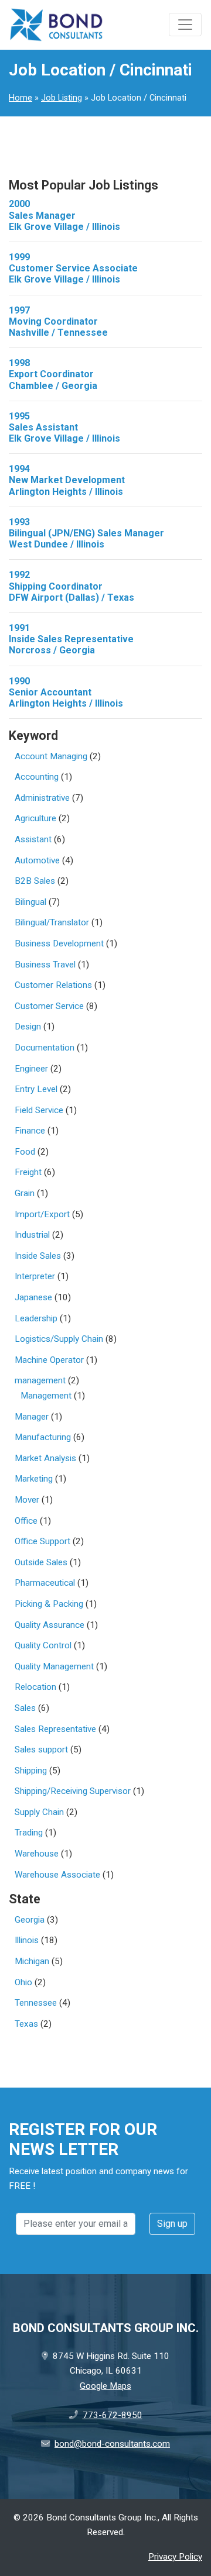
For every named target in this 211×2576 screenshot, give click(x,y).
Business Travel (45, 965)
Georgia (30, 1920)
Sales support (41, 1750)
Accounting (37, 777)
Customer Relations (53, 985)
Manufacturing (43, 1437)
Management (46, 1396)
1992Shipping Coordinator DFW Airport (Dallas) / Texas (72, 586)
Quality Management (54, 1666)
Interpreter (35, 1276)
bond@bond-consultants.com (112, 2444)
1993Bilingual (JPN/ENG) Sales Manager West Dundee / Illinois (86, 533)
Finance (30, 1131)
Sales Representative (55, 1729)
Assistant (33, 839)
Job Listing (62, 98)
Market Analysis (45, 1458)
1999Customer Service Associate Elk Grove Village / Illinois (73, 268)
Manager (32, 1417)
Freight (28, 1172)
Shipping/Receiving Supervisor (73, 1791)
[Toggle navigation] (185, 25)
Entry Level (36, 1089)
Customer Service (49, 1006)
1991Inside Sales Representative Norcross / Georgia (71, 639)
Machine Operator (49, 1360)
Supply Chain (39, 1812)
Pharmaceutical (45, 1583)
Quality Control (43, 1645)
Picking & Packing (49, 1604)
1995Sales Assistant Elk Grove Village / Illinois (64, 427)
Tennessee (36, 2003)
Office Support (42, 1541)
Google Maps (105, 2386)
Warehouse (37, 1854)
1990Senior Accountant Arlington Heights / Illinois (66, 692)
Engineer (31, 1069)
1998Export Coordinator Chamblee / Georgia (53, 374)
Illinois (27, 1940)
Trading (29, 1833)
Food (25, 1152)
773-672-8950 (113, 2415)
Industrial (32, 1235)
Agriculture (35, 818)
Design (28, 1027)
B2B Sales (35, 881)
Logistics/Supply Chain (59, 1339)
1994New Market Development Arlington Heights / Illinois (67, 480)
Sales (25, 1708)
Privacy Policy (175, 2557)
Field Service (39, 1110)
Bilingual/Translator (52, 922)
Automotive (37, 860)
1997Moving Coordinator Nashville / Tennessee (58, 321)
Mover (27, 1500)
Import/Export (42, 1214)
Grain (25, 1193)
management (40, 1380)
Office (26, 1521)
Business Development (59, 943)
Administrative (42, 798)
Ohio (23, 1982)
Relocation (35, 1687)
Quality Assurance (50, 1625)
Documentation (45, 1048)
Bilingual (30, 902)
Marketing (34, 1479)
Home (21, 98)
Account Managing (51, 756)
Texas (26, 2024)
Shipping (31, 1771)
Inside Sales (38, 1256)
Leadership (36, 1318)
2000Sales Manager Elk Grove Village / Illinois (64, 215)
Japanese (33, 1297)
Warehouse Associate (57, 1875)
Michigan (32, 1961)
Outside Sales (41, 1562)
